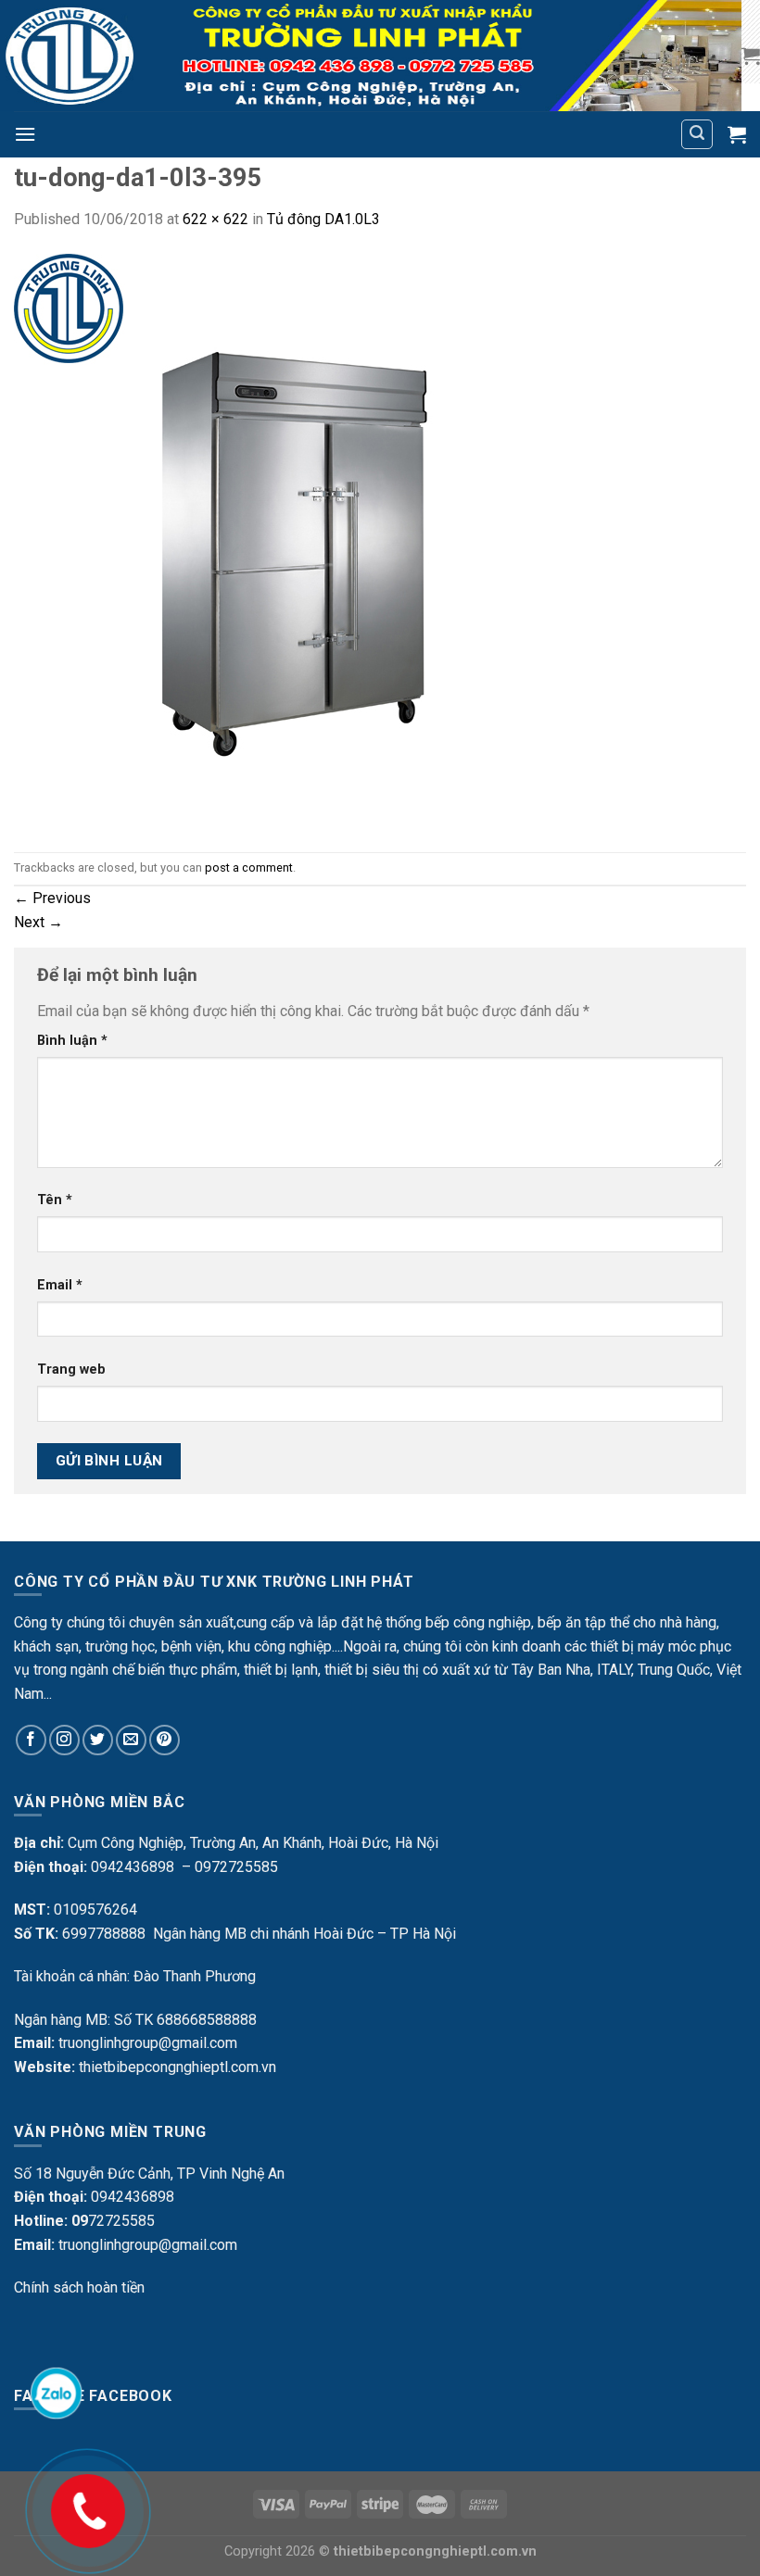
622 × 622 (215, 219)
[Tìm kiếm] (697, 134)
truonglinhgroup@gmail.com (148, 2043)
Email (60, 1285)
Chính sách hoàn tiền (79, 2287)
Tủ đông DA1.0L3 (323, 219)
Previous (52, 898)
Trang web (71, 1370)
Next (38, 922)
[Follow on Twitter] (98, 1740)
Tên (55, 1200)
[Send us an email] (131, 1740)
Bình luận (72, 1041)
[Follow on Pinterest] (165, 1740)
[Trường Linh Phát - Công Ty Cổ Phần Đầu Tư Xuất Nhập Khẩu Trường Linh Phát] (371, 56)
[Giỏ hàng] (751, 56)
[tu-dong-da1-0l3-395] (302, 540)
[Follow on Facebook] (31, 1740)
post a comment (249, 867)
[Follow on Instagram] (64, 1740)
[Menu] (25, 134)
